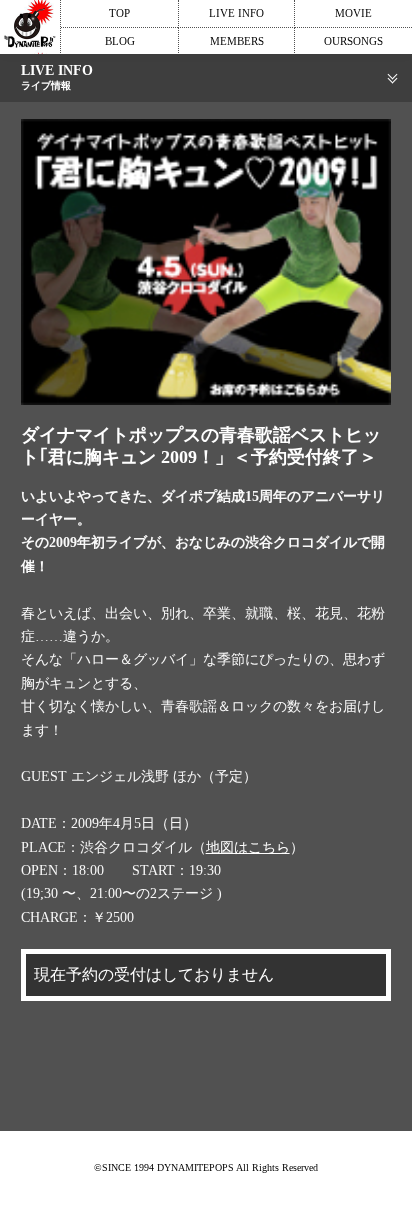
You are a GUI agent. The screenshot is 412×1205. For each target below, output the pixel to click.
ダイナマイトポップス (30, 27)
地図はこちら (248, 847)
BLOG (120, 41)
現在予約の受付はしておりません (154, 974)
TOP (119, 13)
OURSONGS (353, 41)
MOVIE (353, 13)
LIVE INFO (236, 13)
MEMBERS (237, 41)
